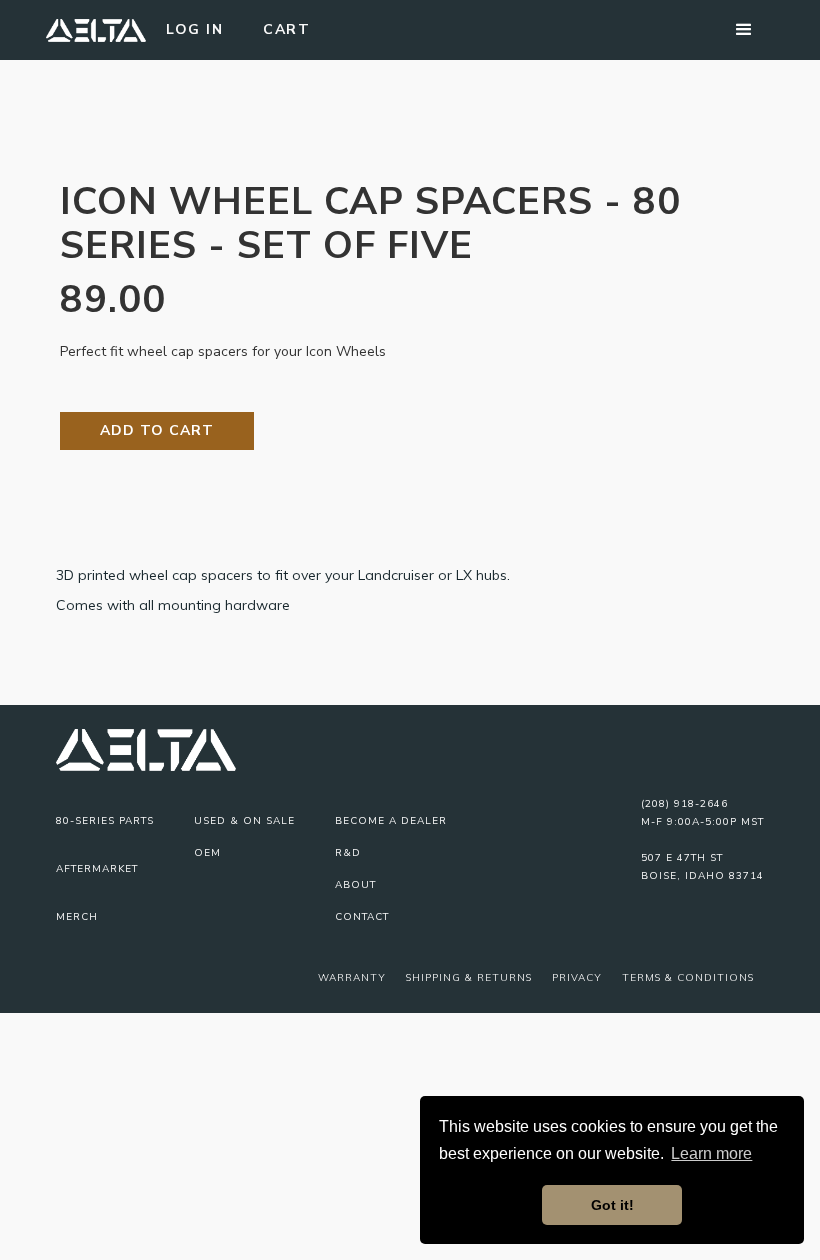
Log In (194, 29)
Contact (362, 917)
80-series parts (105, 821)
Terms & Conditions (688, 977)
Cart (286, 29)
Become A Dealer (391, 821)
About (355, 885)
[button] (744, 30)
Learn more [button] (711, 1153)
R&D (348, 853)
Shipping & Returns (469, 977)
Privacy (577, 977)
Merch (77, 917)
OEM (207, 853)
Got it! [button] (612, 1205)
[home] (96, 30)
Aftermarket (97, 869)
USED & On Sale (244, 821)
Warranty (352, 977)
